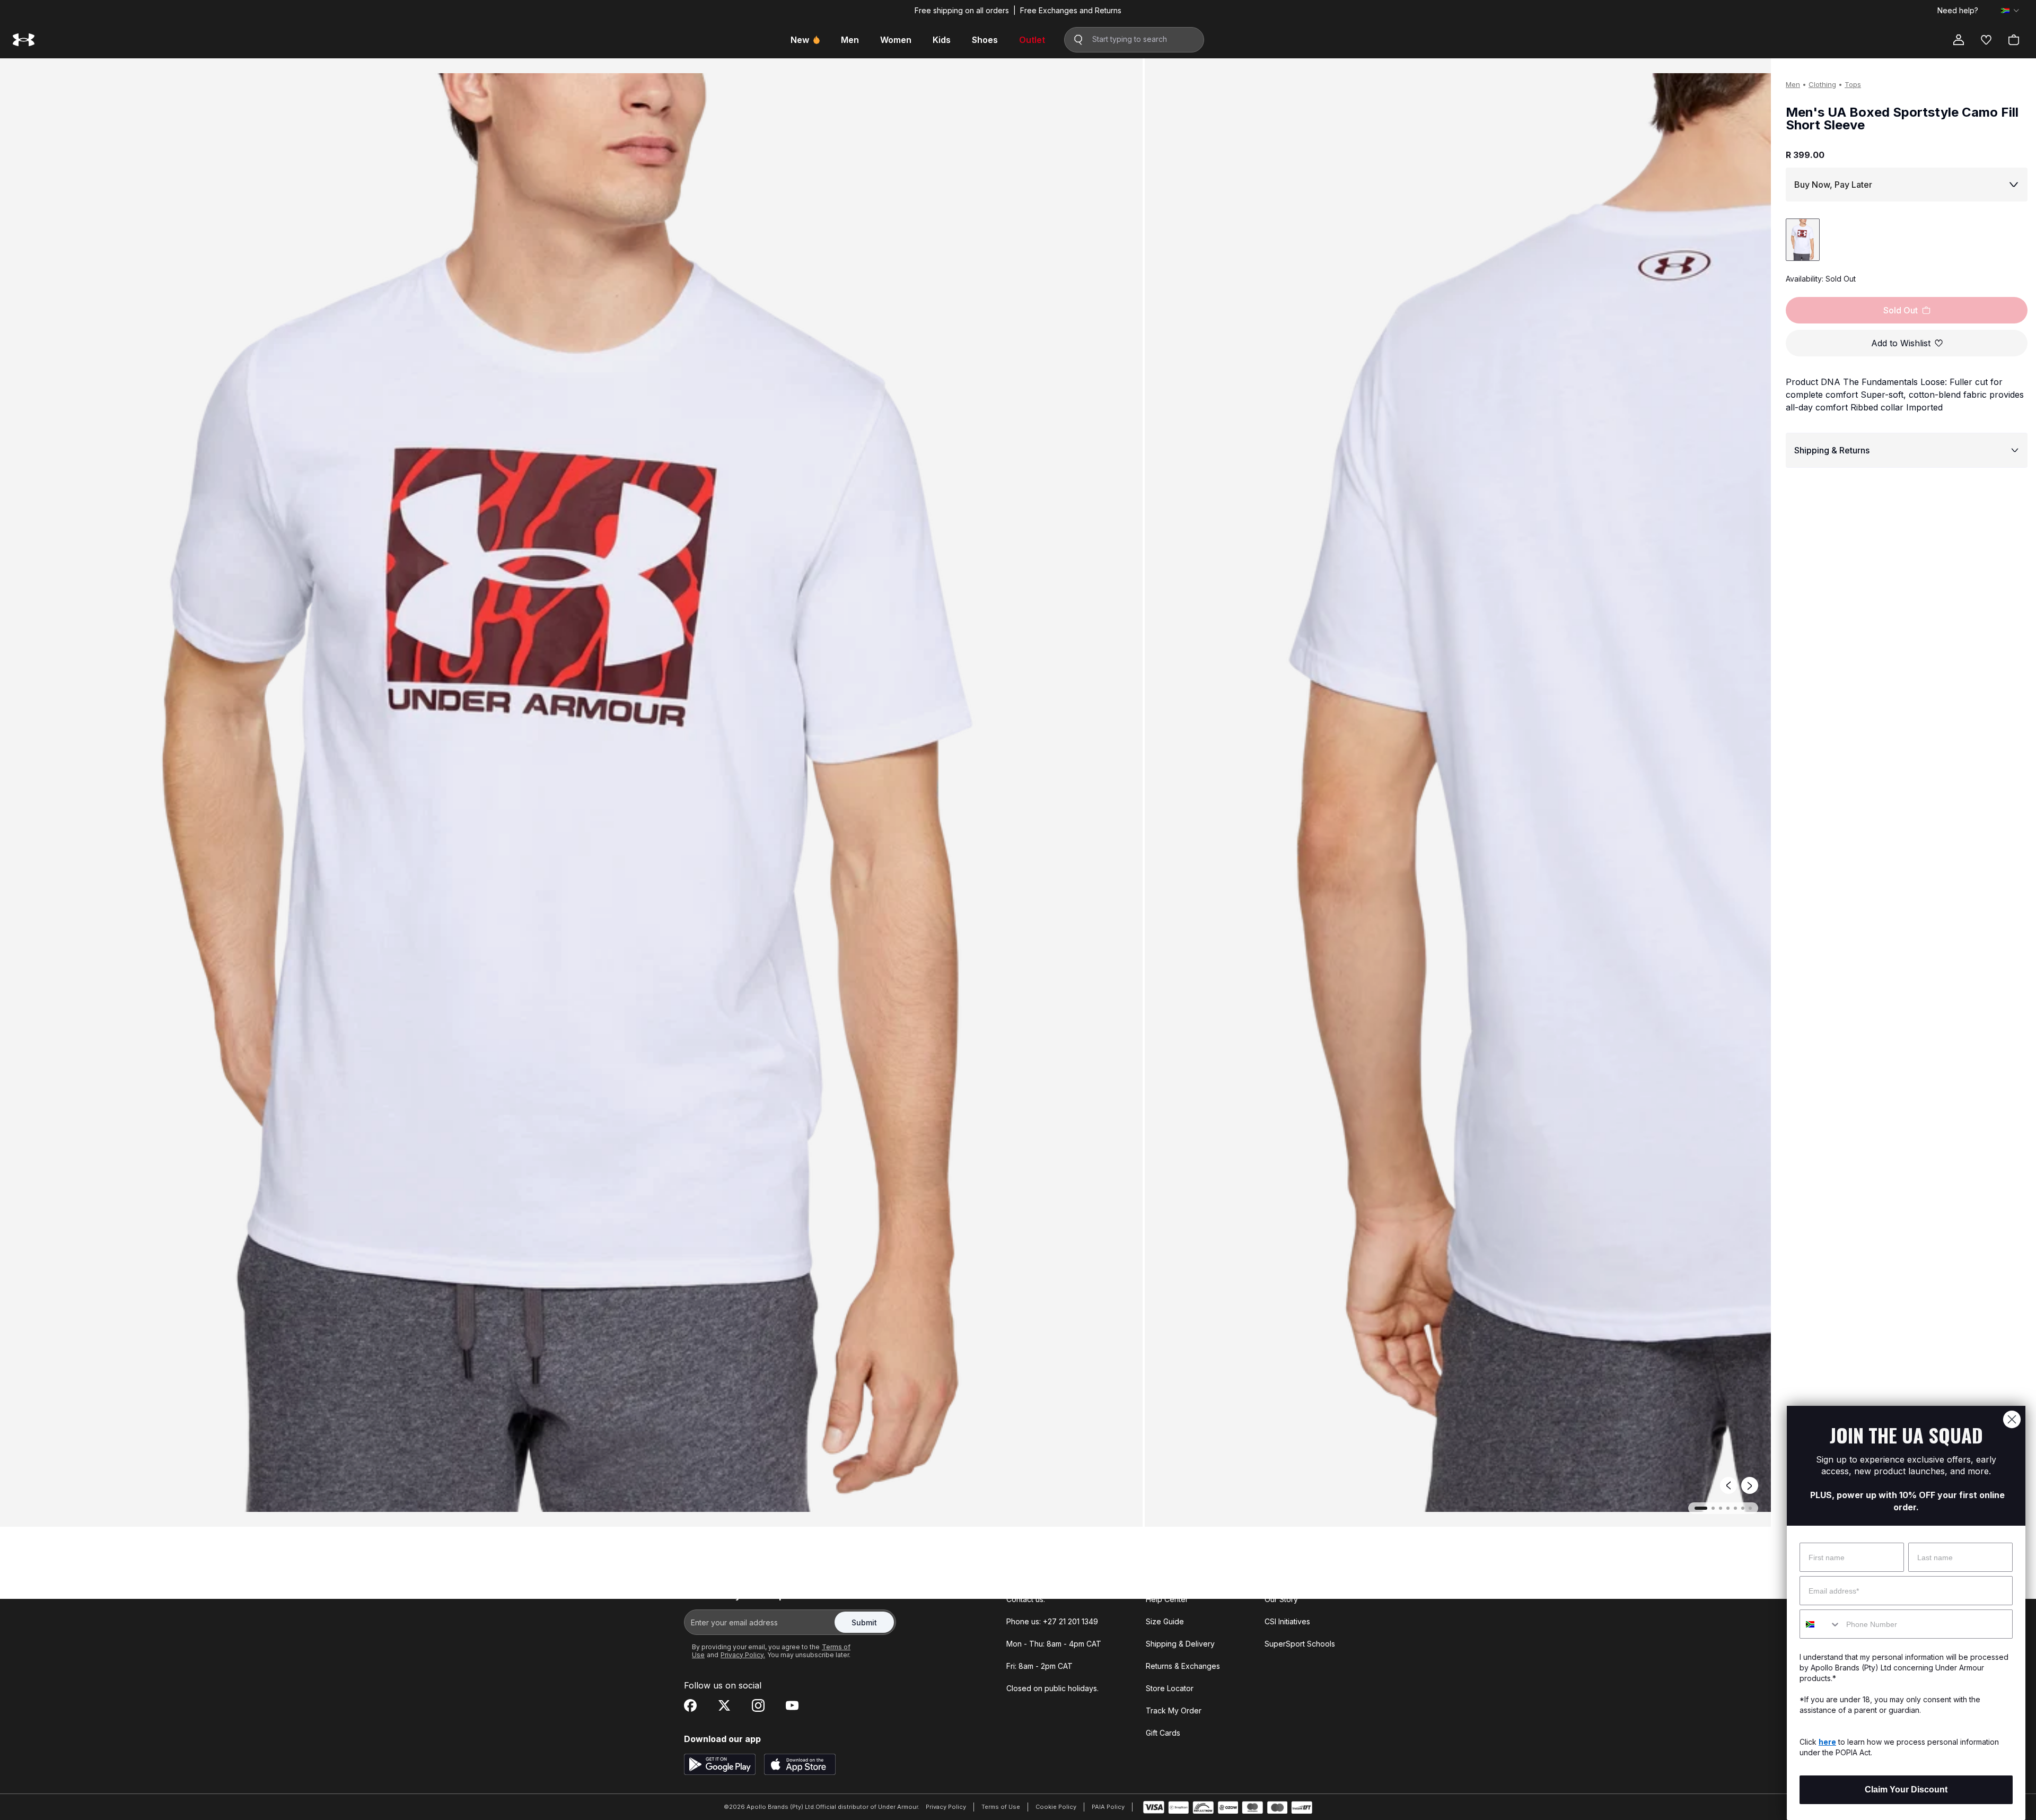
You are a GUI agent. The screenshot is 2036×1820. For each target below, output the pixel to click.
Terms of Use (1001, 1807)
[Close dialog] (2012, 1419)
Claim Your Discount (1906, 1790)
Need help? (1958, 11)
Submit (864, 1622)
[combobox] (1820, 1624)
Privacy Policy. (743, 1655)
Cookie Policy (1056, 1807)
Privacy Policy (946, 1807)
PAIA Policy (1108, 1807)
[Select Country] (2010, 11)
